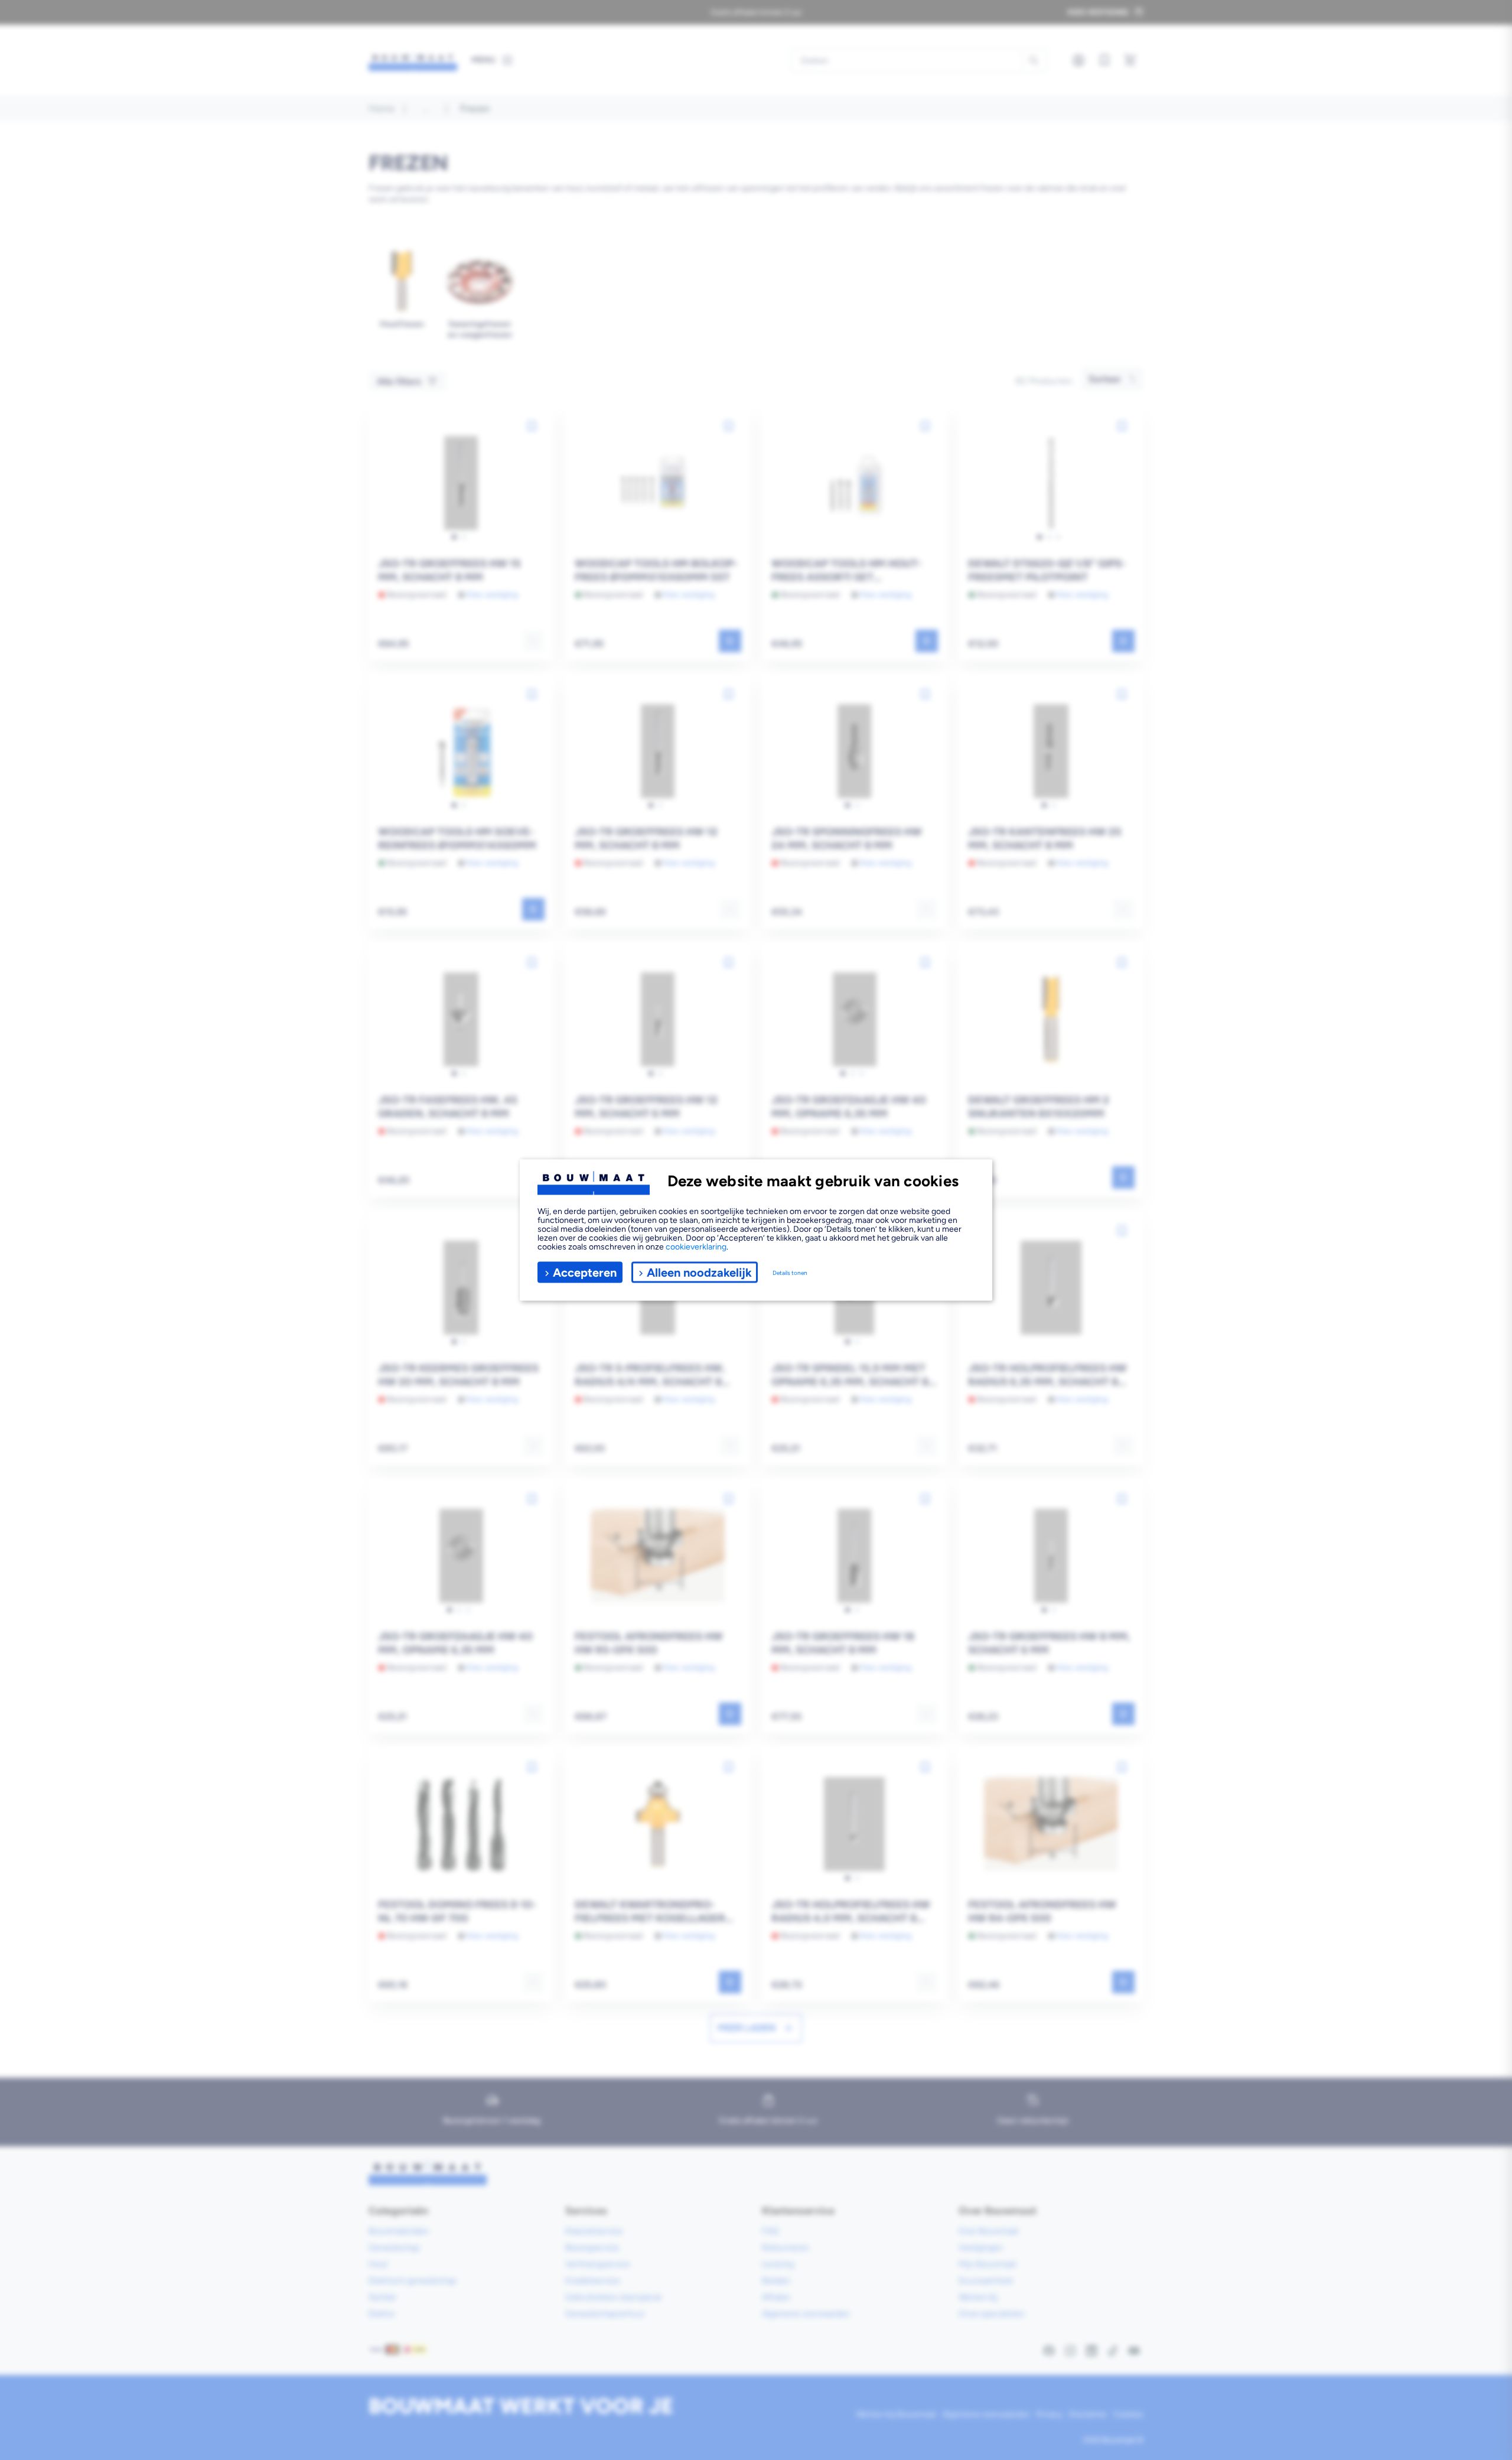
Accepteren (585, 1272)
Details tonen (790, 1272)
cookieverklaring (696, 1247)
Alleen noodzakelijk (699, 1272)
